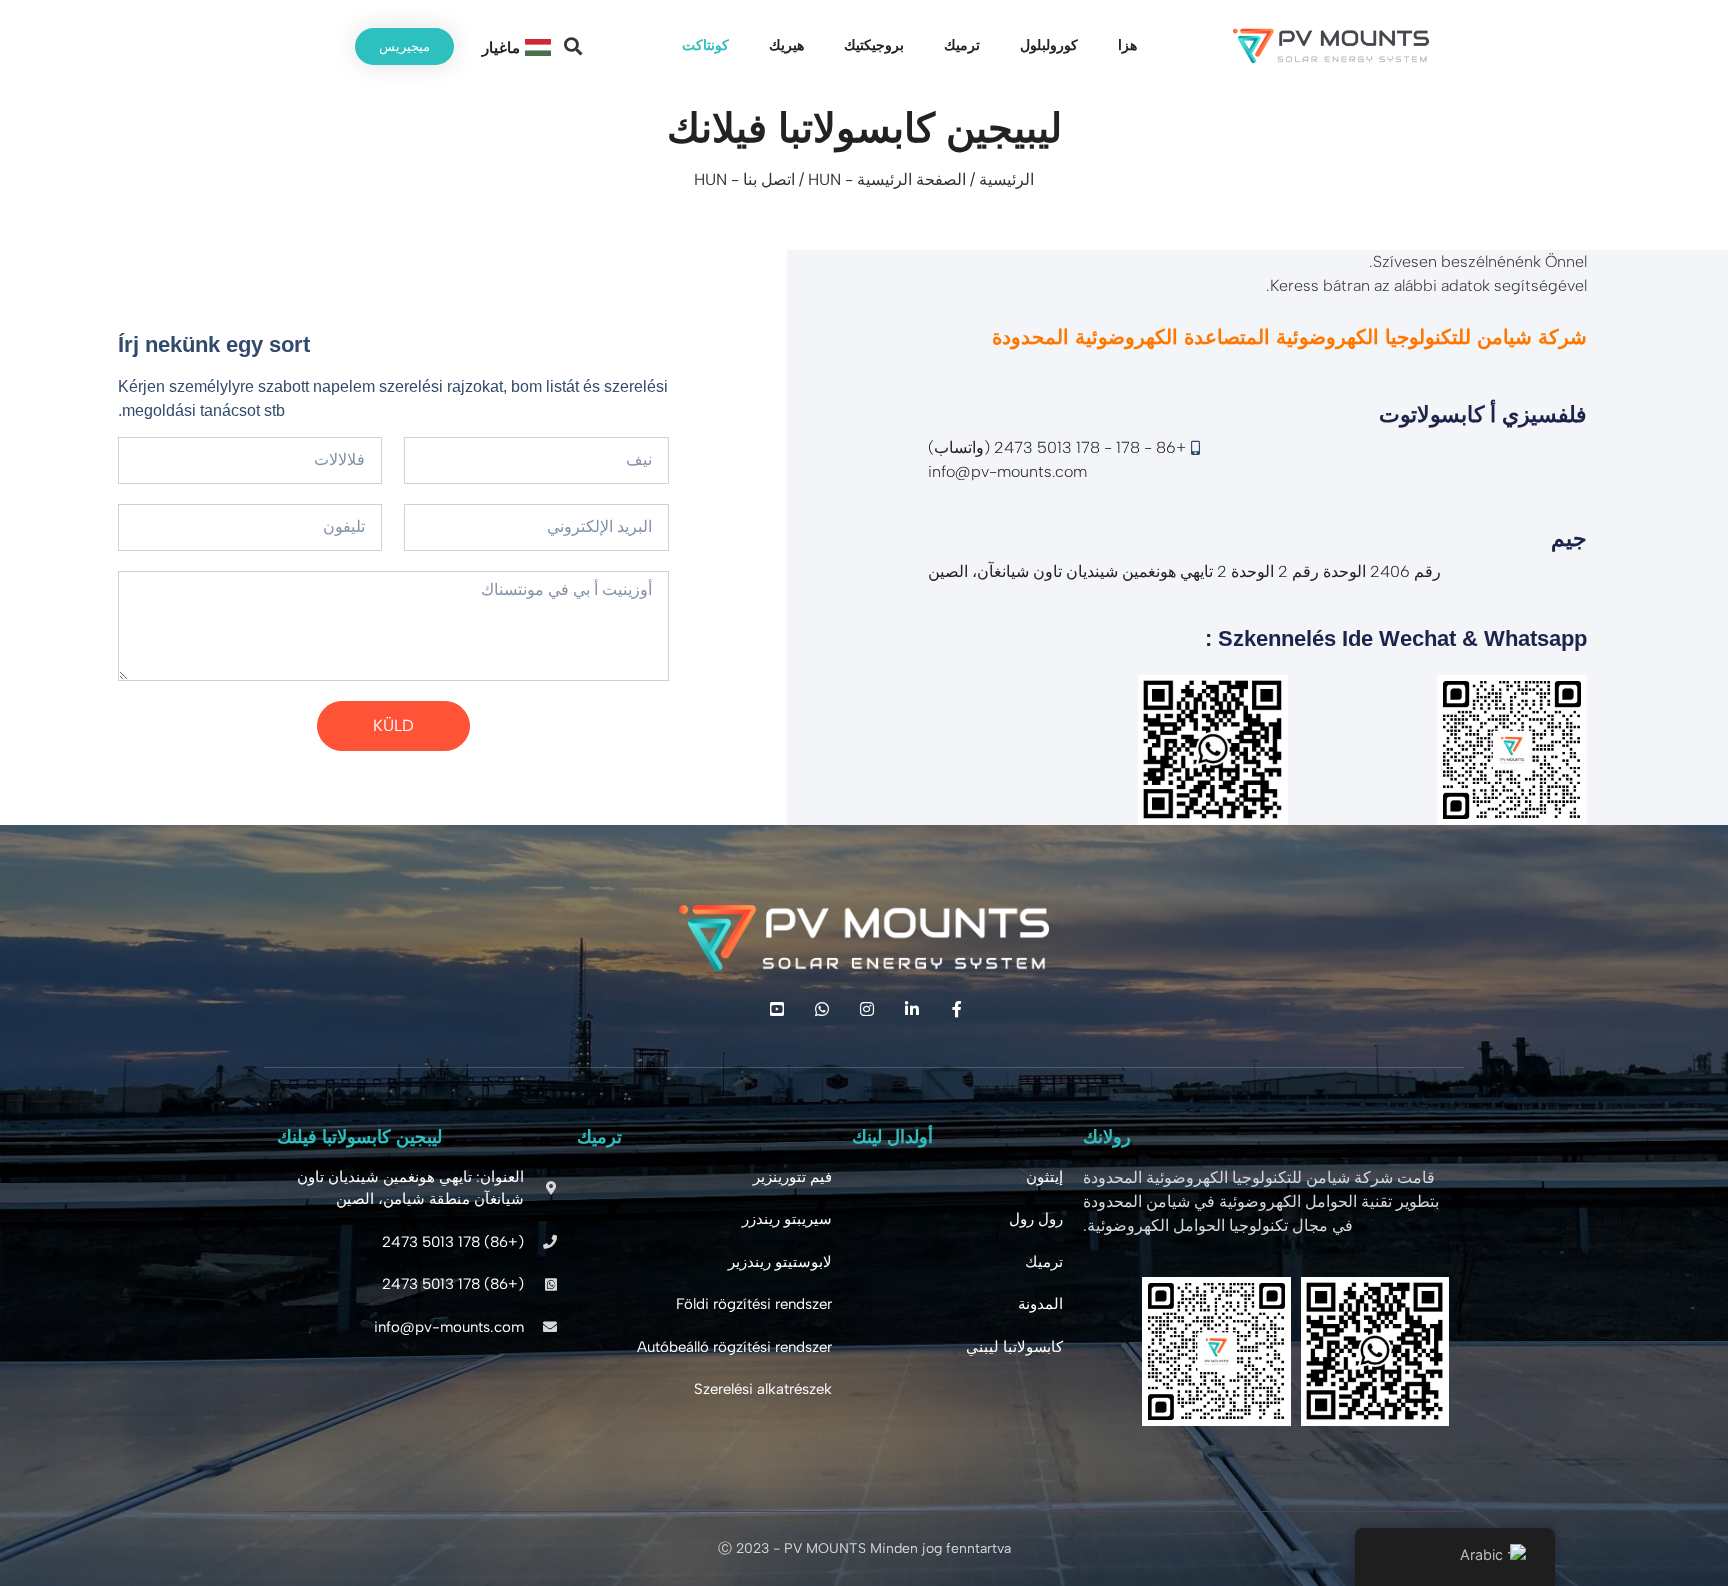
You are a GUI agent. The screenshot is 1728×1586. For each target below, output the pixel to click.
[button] (572, 46)
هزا (1127, 45)
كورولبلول (1049, 45)
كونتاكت (705, 45)
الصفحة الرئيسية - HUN (887, 179)
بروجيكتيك (874, 45)
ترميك (962, 45)
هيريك (786, 45)
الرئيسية (1006, 179)
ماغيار (501, 48)
